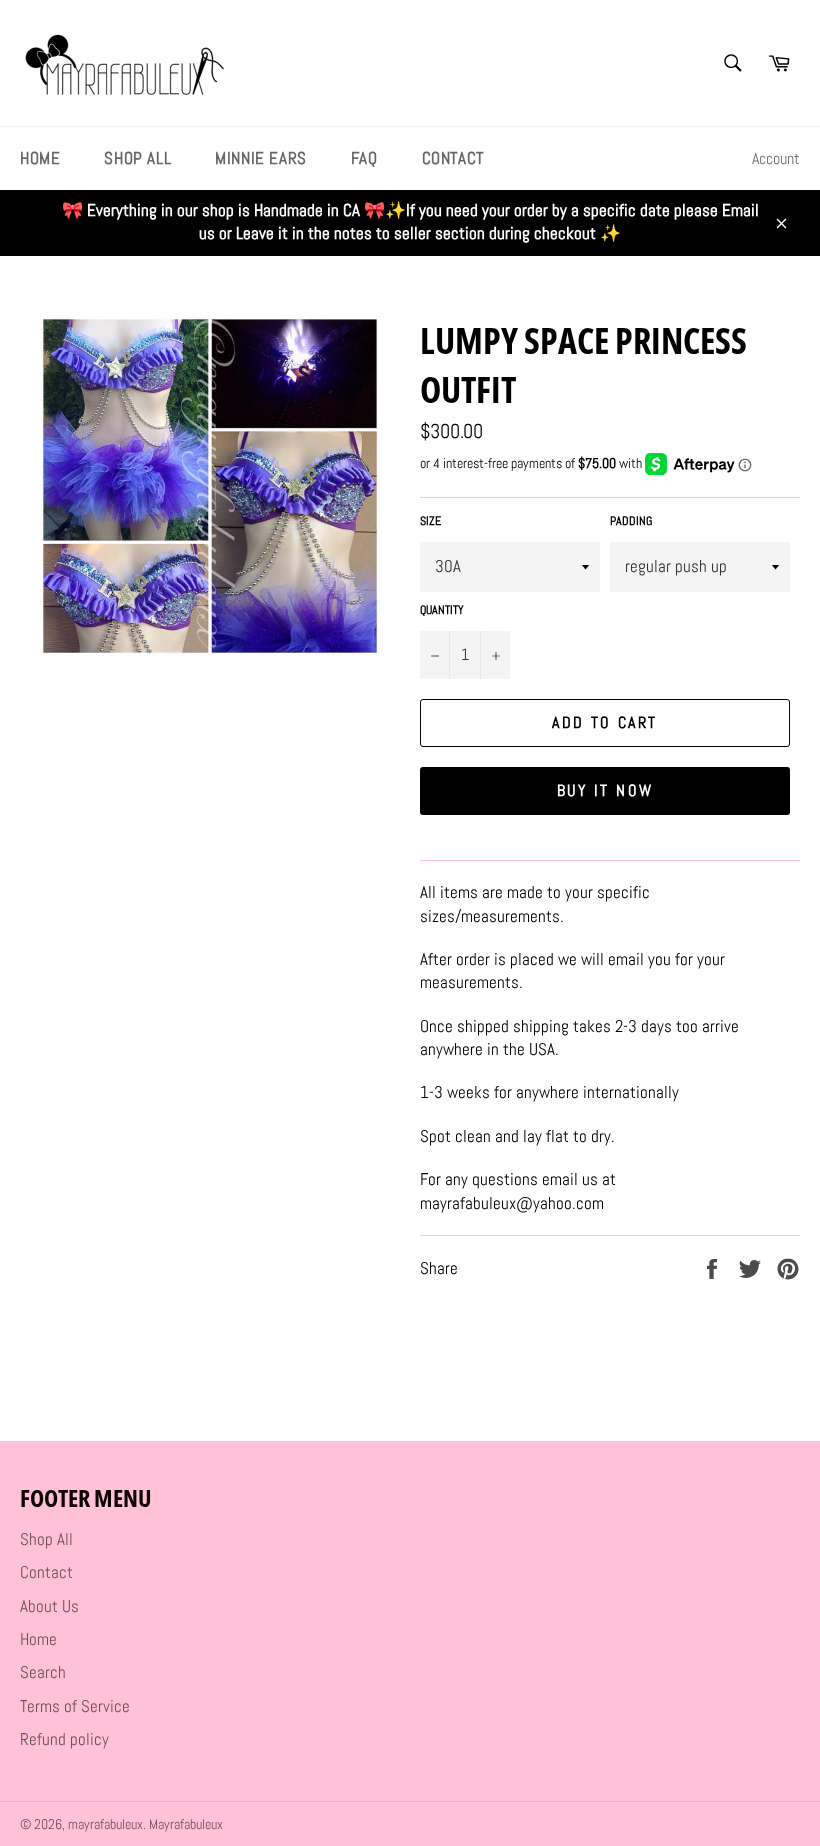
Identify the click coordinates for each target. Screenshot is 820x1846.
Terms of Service (75, 1706)
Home (40, 158)
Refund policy (64, 1739)
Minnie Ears (261, 158)
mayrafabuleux (105, 1824)
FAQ (364, 158)
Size (430, 521)
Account (776, 158)
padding (631, 521)
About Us (49, 1606)
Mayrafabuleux (186, 1824)
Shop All (137, 158)
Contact (453, 158)
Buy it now (605, 790)
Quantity (442, 610)
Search (43, 1672)
